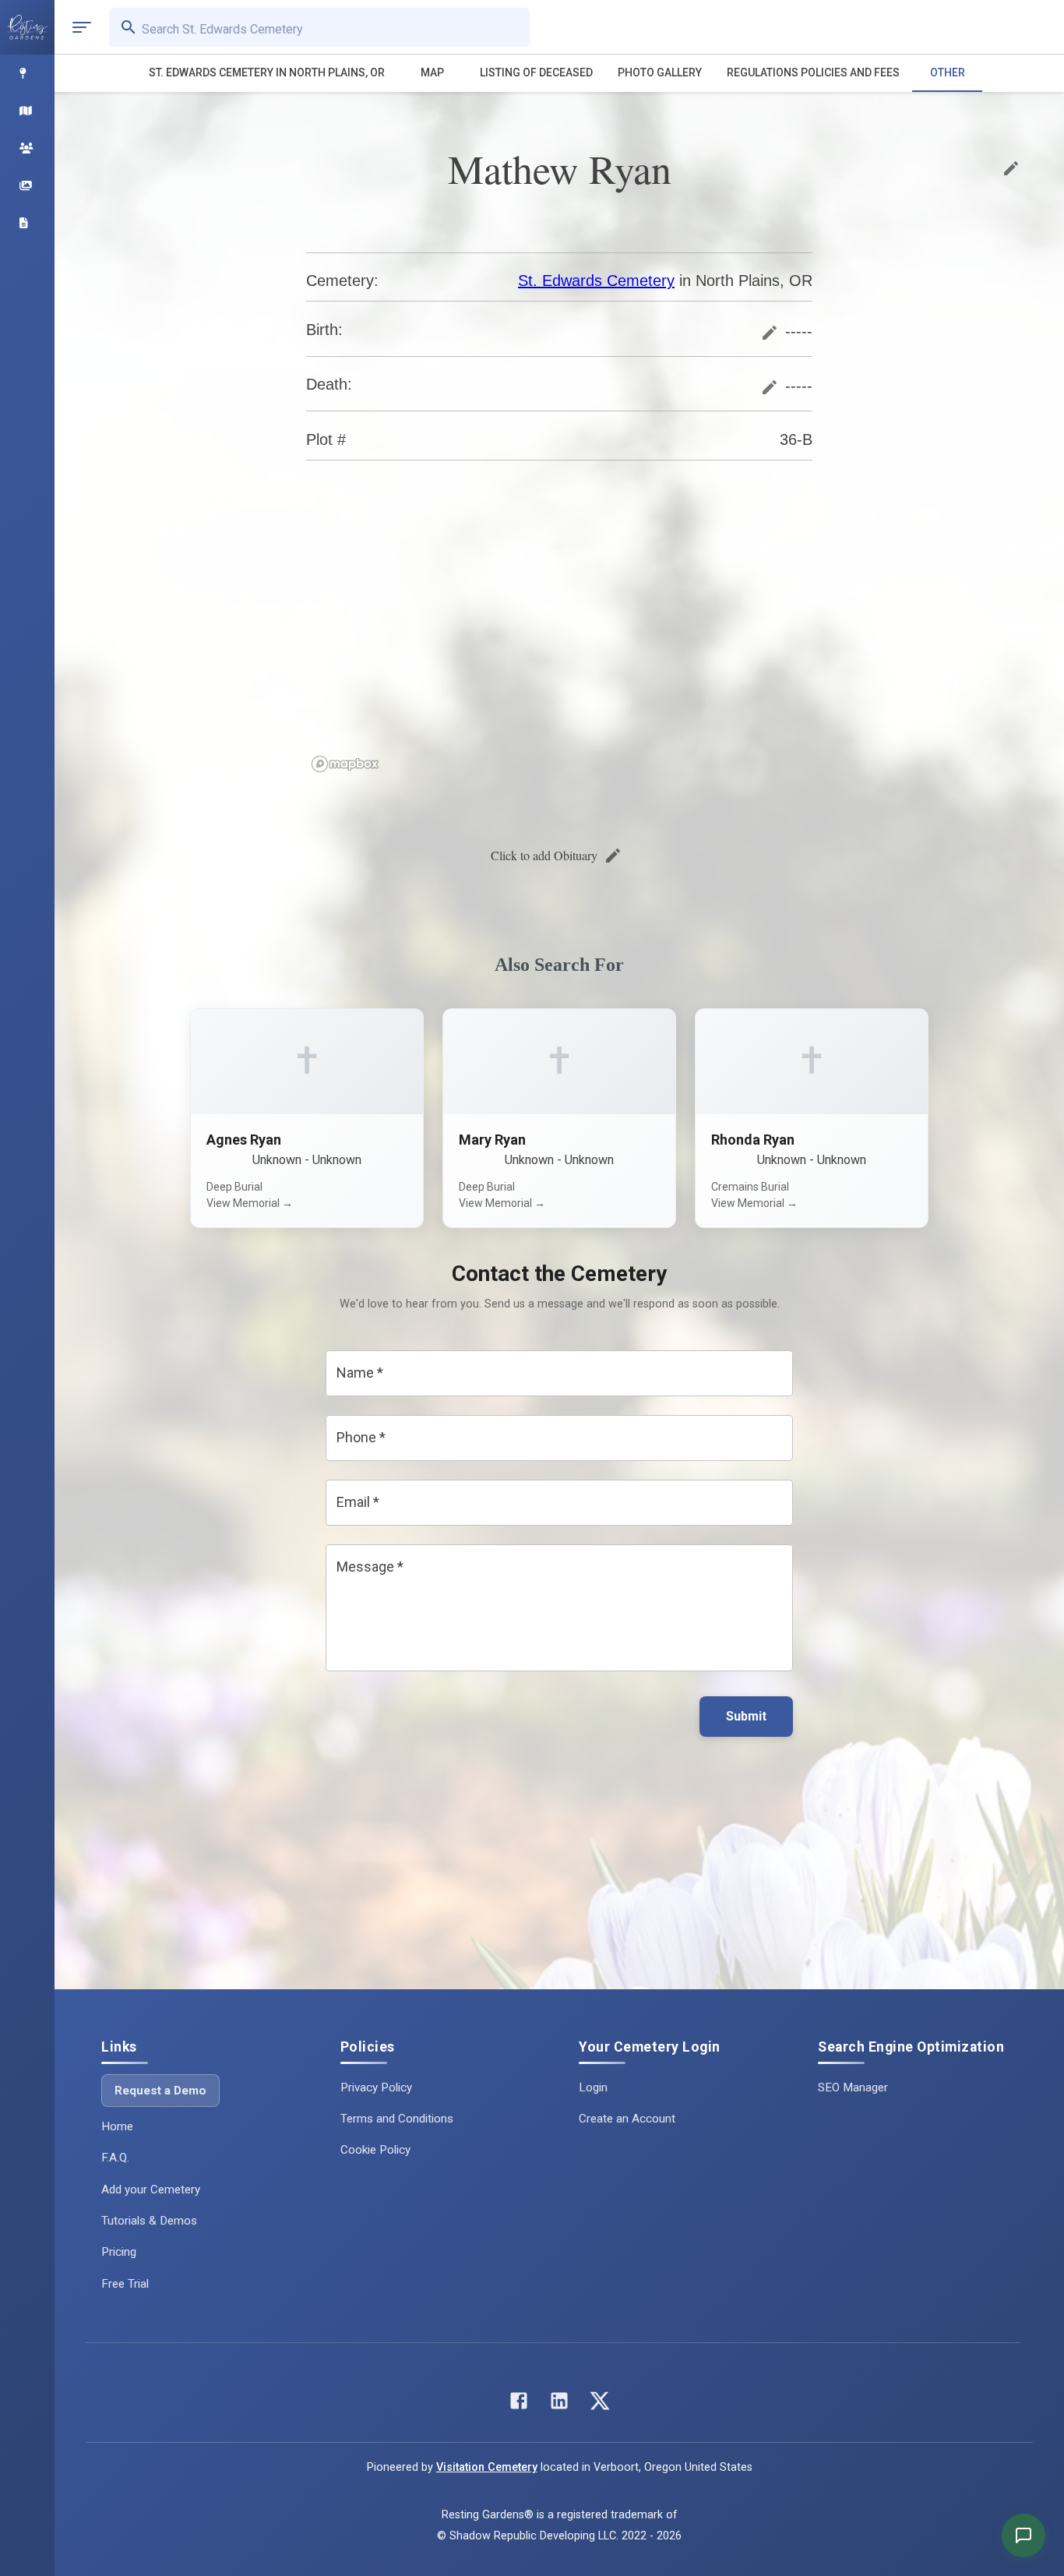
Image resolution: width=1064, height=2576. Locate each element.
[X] (600, 2404)
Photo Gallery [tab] (660, 72)
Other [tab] (948, 72)
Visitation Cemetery (487, 2467)
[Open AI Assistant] (1023, 2535)
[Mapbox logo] (345, 764)
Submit (746, 1716)
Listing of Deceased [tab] (536, 72)
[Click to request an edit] (1011, 168)
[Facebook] (519, 2404)
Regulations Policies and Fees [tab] (813, 72)
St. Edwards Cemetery (596, 281)
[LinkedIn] (559, 2404)
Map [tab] (432, 72)
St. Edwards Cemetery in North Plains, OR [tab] (267, 72)
